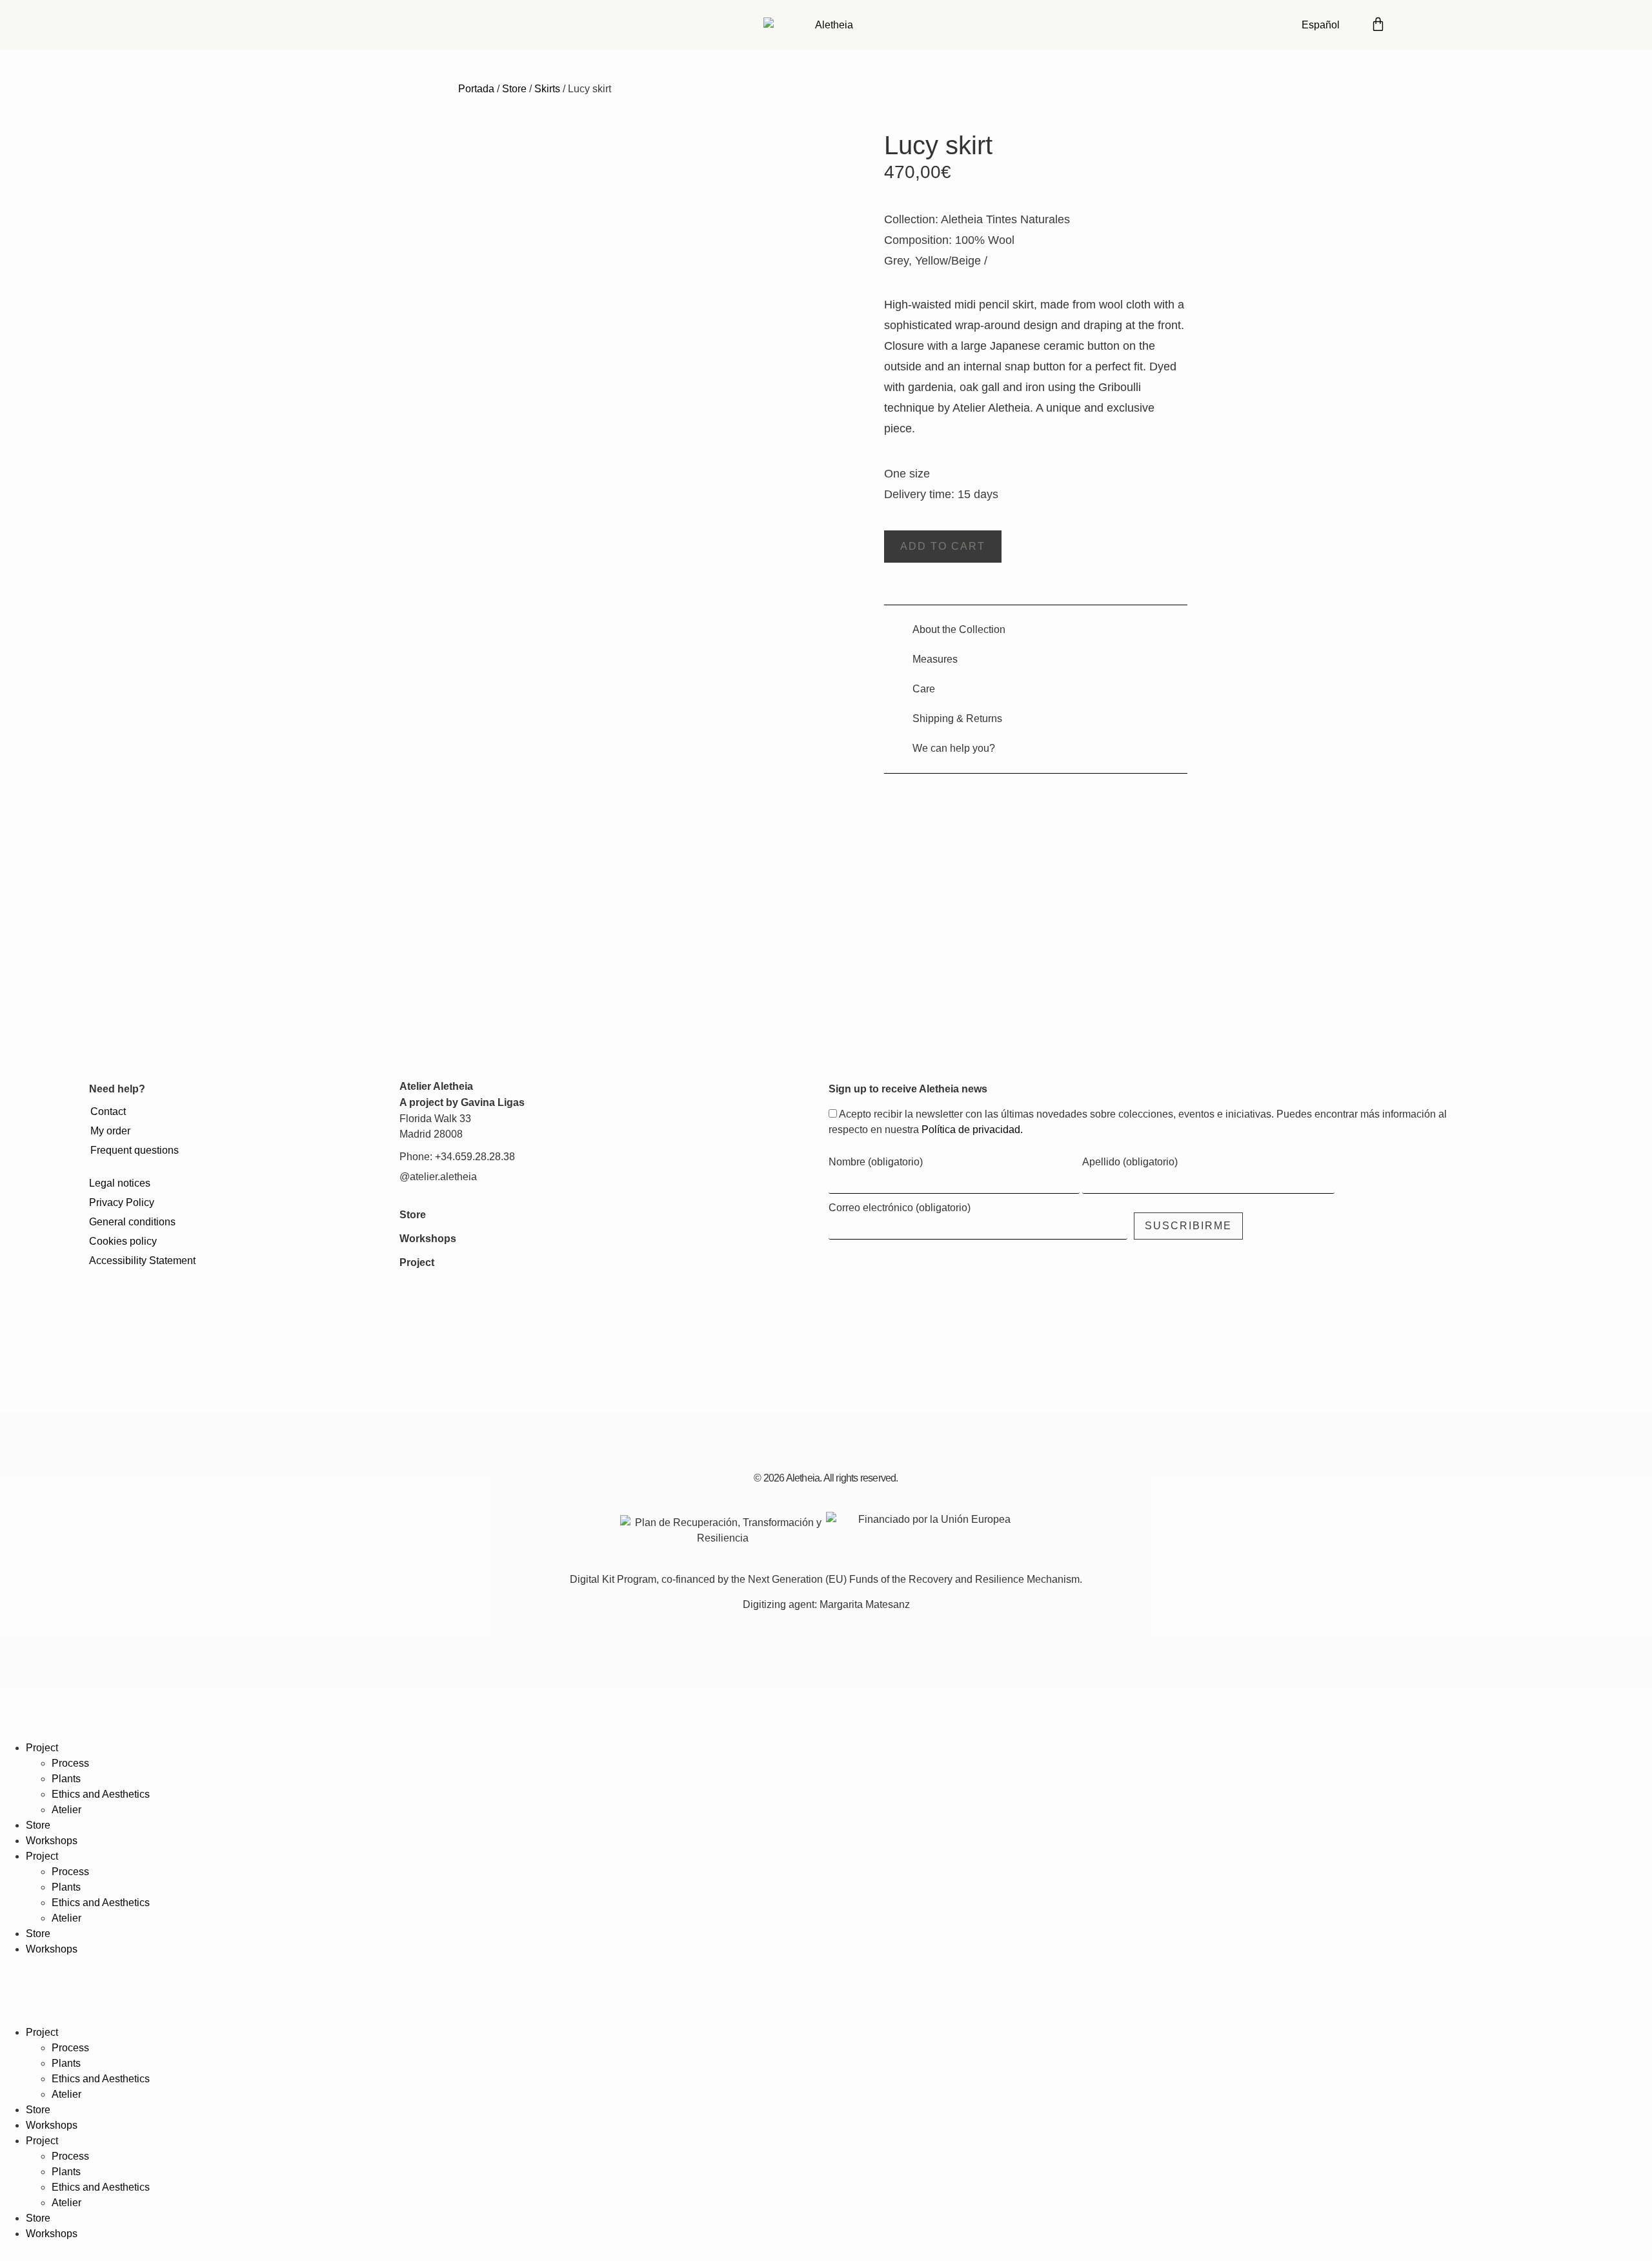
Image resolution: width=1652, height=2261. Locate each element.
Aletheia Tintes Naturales (1005, 219)
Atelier (66, 1810)
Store (514, 89)
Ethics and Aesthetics (101, 1794)
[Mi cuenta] (1414, 23)
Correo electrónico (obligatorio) (900, 1208)
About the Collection (959, 629)
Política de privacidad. (972, 1130)
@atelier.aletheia (438, 1177)
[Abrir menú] (1453, 23)
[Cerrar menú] (16, 1720)
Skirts (547, 89)
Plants (66, 1779)
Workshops (428, 1239)
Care (924, 689)
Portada (476, 89)
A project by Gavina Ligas (462, 1102)
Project (417, 1262)
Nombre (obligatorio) (876, 1162)
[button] (943, 547)
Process (70, 1763)
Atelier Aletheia (436, 1086)
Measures (935, 659)
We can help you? (954, 748)
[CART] (1378, 23)
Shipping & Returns (957, 718)
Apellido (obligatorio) (1130, 1162)
